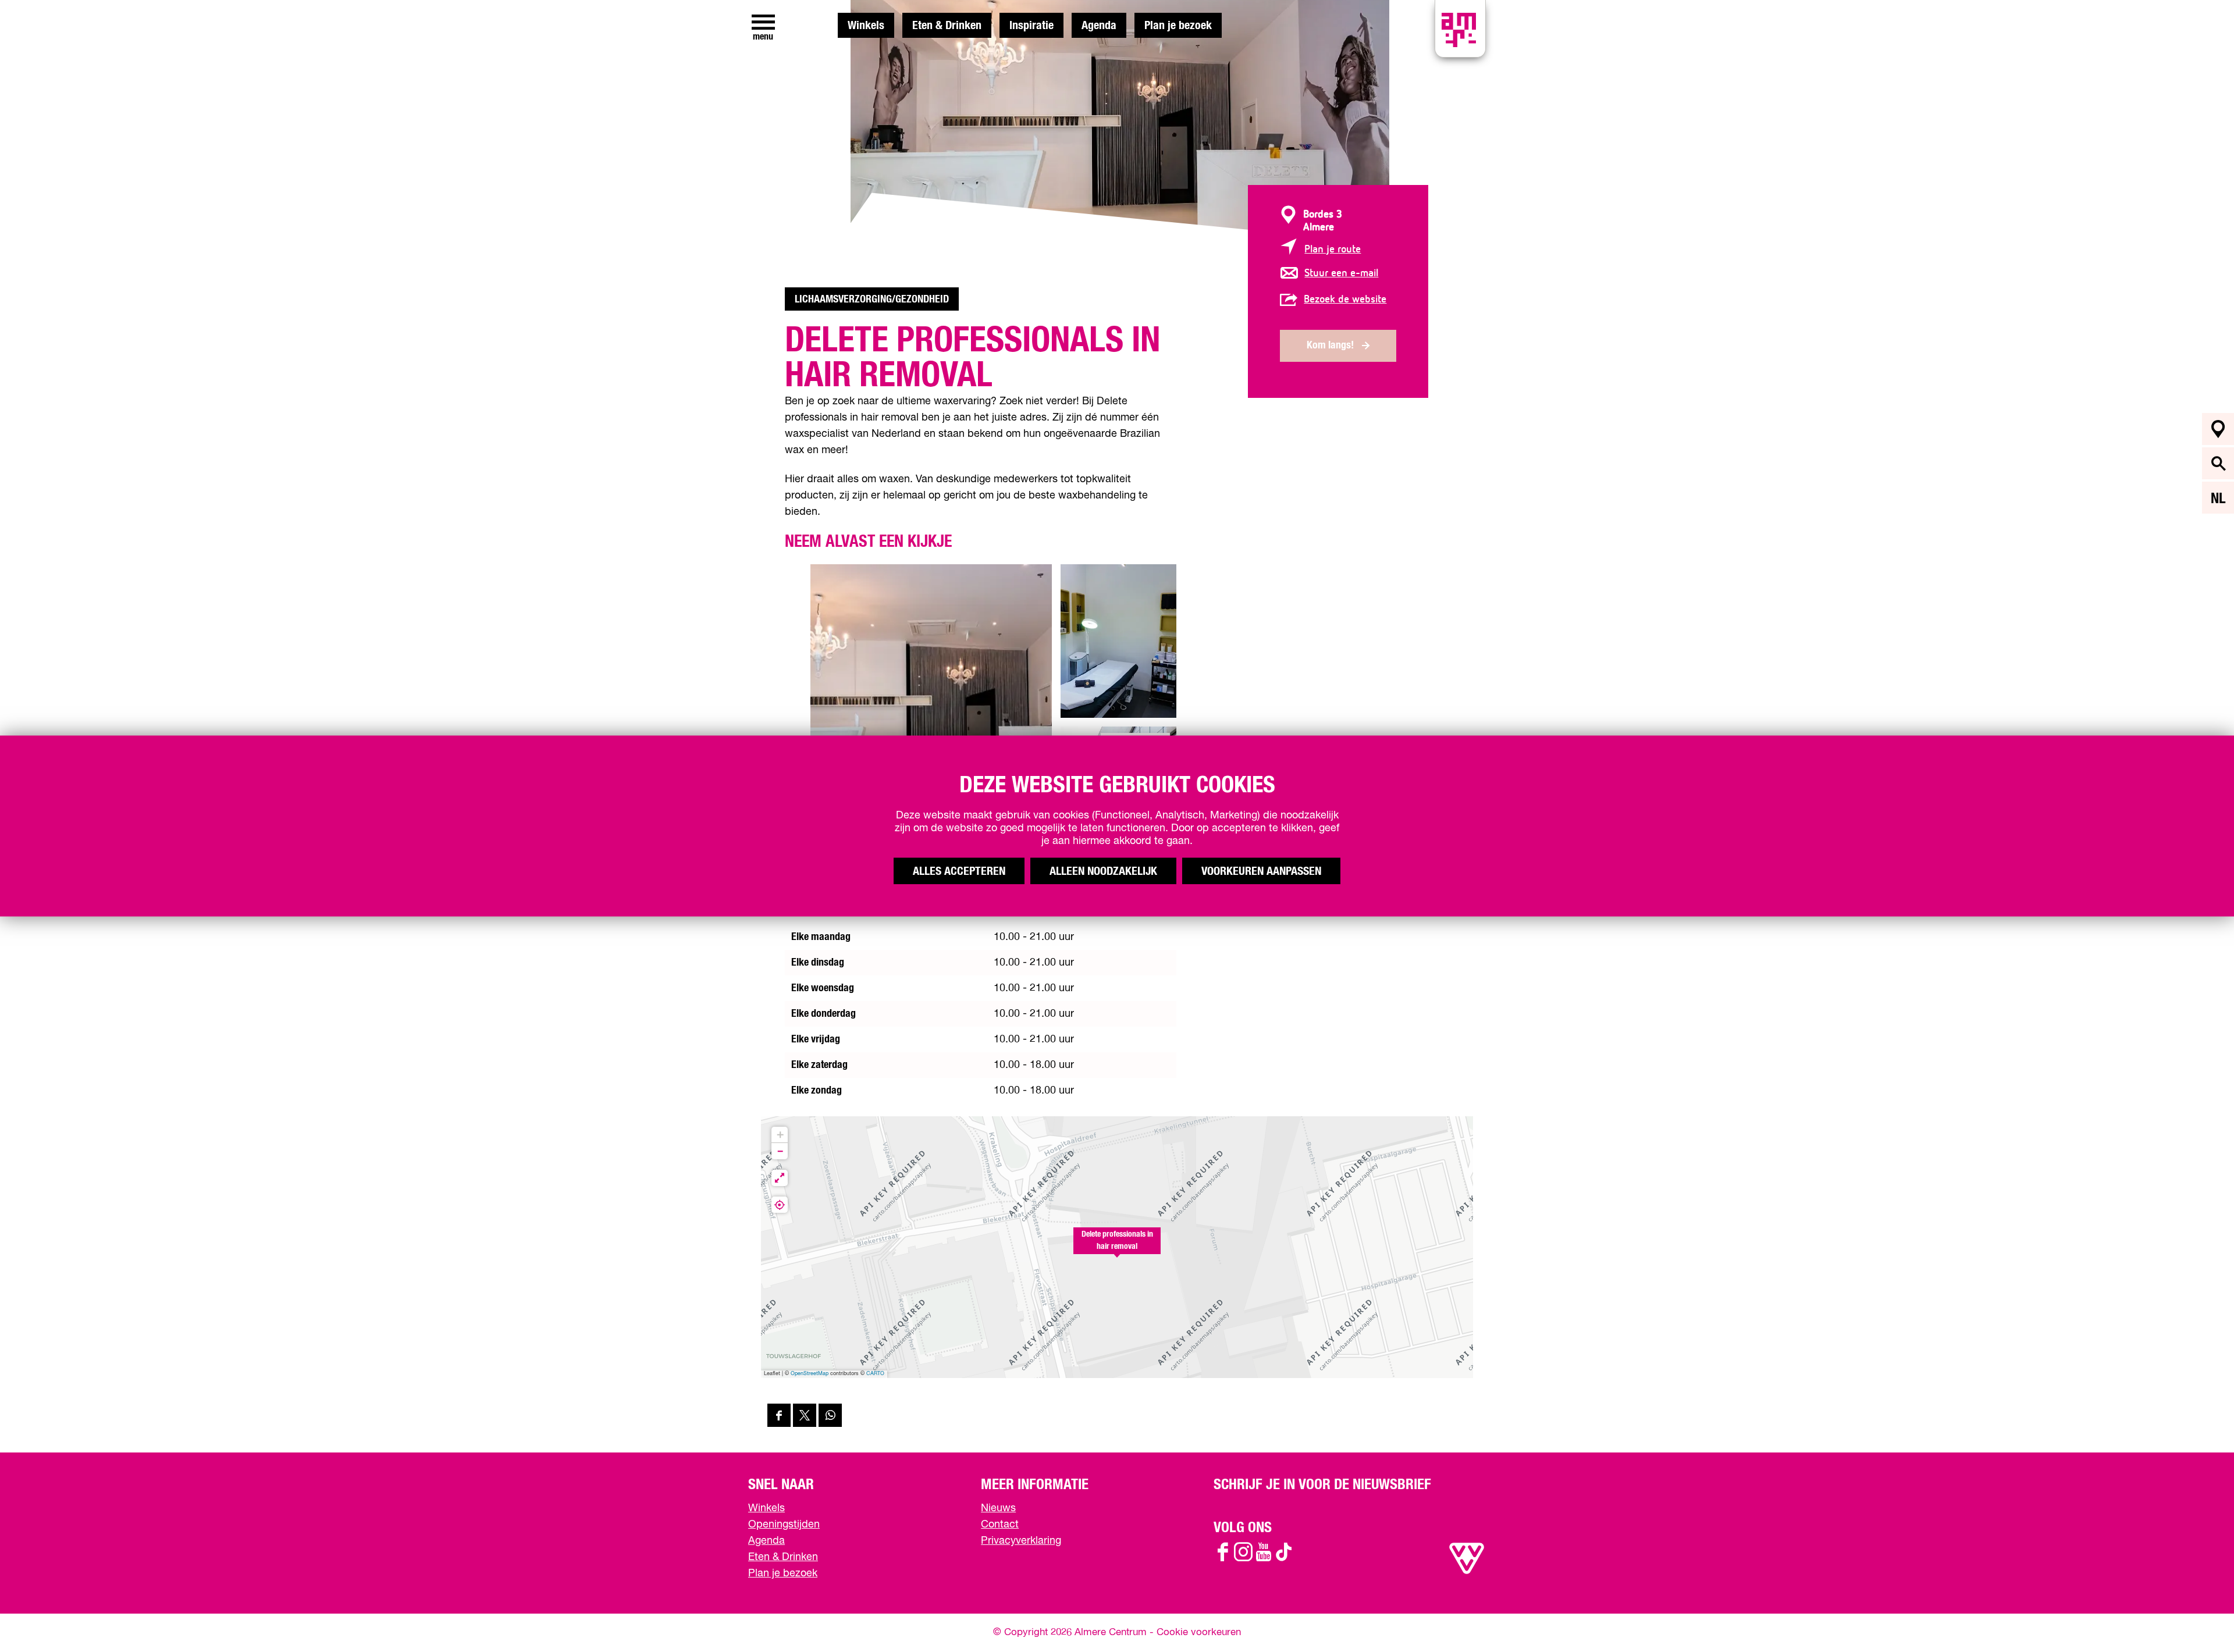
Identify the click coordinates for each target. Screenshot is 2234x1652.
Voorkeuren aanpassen (1261, 871)
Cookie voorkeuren (1199, 1633)
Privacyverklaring (1021, 1541)
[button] (1117, 1247)
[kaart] (2218, 429)
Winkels (866, 26)
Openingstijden (784, 1525)
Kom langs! (1330, 346)
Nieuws (998, 1508)
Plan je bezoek (1178, 26)
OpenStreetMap (810, 1374)
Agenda (1099, 26)
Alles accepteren (959, 871)
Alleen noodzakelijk (1103, 871)
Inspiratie (1031, 26)
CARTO (875, 1374)
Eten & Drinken (947, 26)
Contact (1000, 1525)
